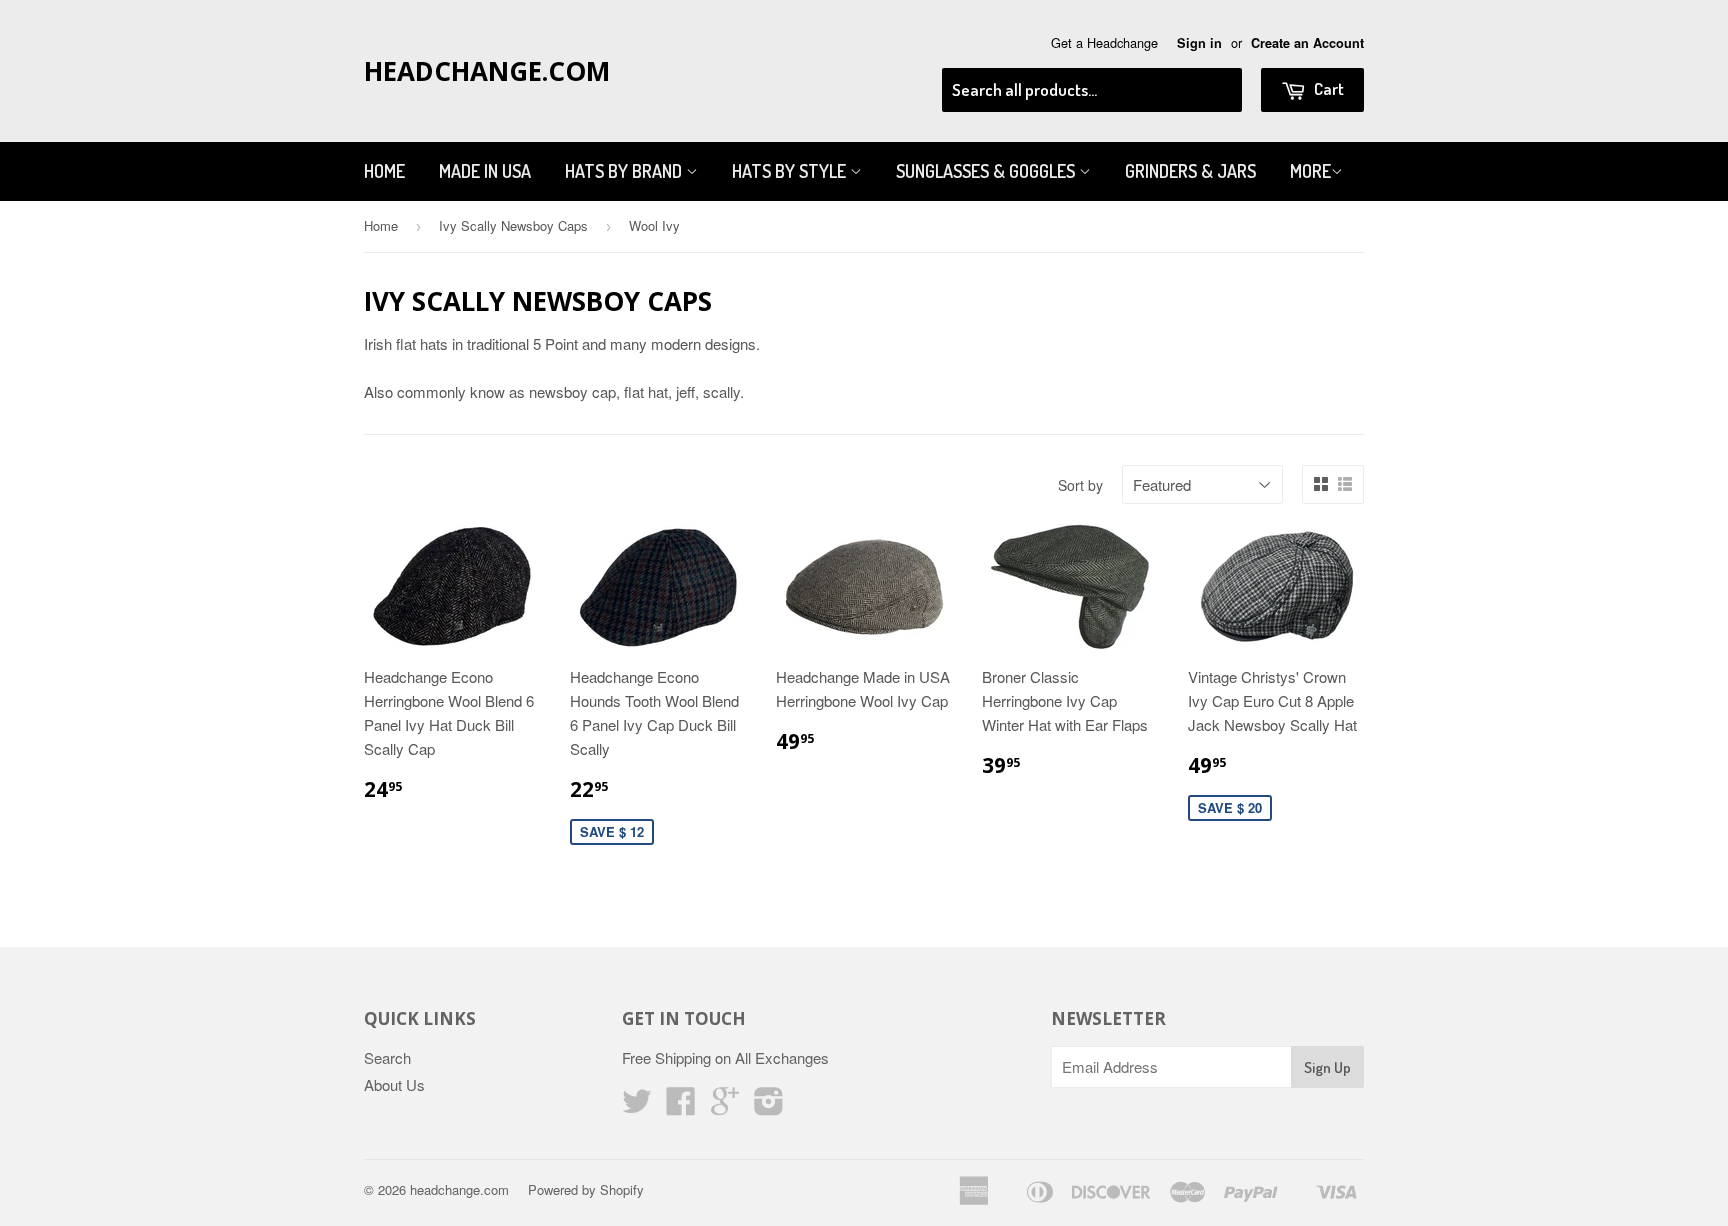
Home (384, 171)
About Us (394, 1084)
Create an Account (1307, 43)
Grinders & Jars (1190, 171)
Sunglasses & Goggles (987, 171)
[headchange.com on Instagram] (769, 1106)
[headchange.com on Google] (725, 1106)
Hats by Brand (625, 171)
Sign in (1199, 43)
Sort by (1080, 485)
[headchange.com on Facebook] (681, 1106)
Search (387, 1057)
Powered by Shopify (586, 1189)
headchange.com (487, 71)
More (1310, 171)
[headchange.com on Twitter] (637, 1106)
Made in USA (485, 171)
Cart (1327, 88)
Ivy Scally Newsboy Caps (513, 225)
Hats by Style (791, 171)
